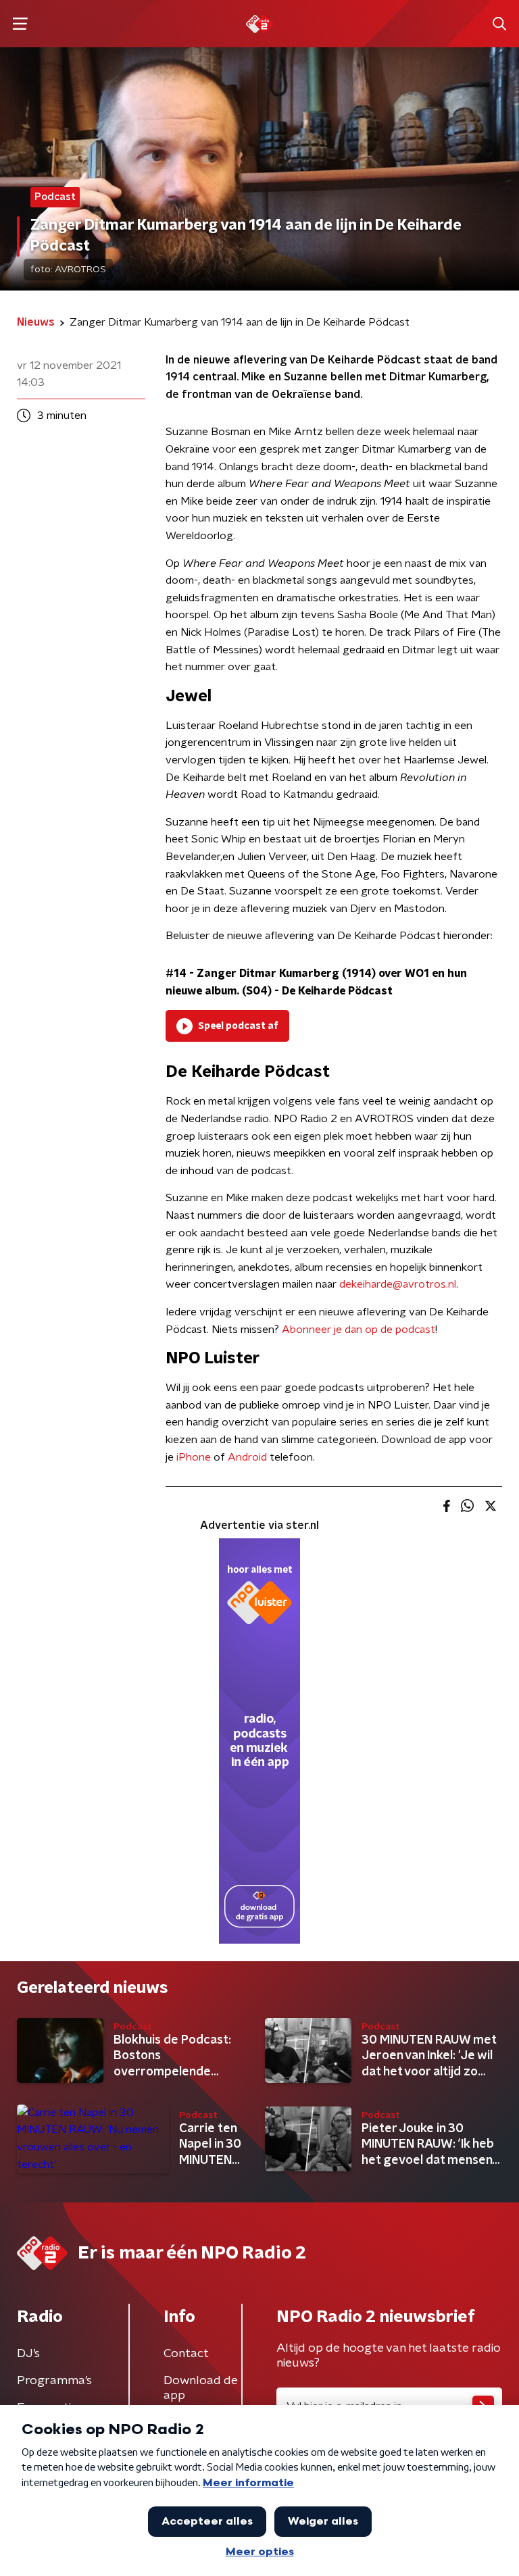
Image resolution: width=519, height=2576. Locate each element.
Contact (186, 2354)
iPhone (194, 1457)
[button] (20, 24)
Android (247, 1457)
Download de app (201, 2388)
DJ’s (28, 2354)
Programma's (54, 2381)
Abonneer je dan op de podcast (359, 1330)
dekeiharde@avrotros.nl (398, 1284)
